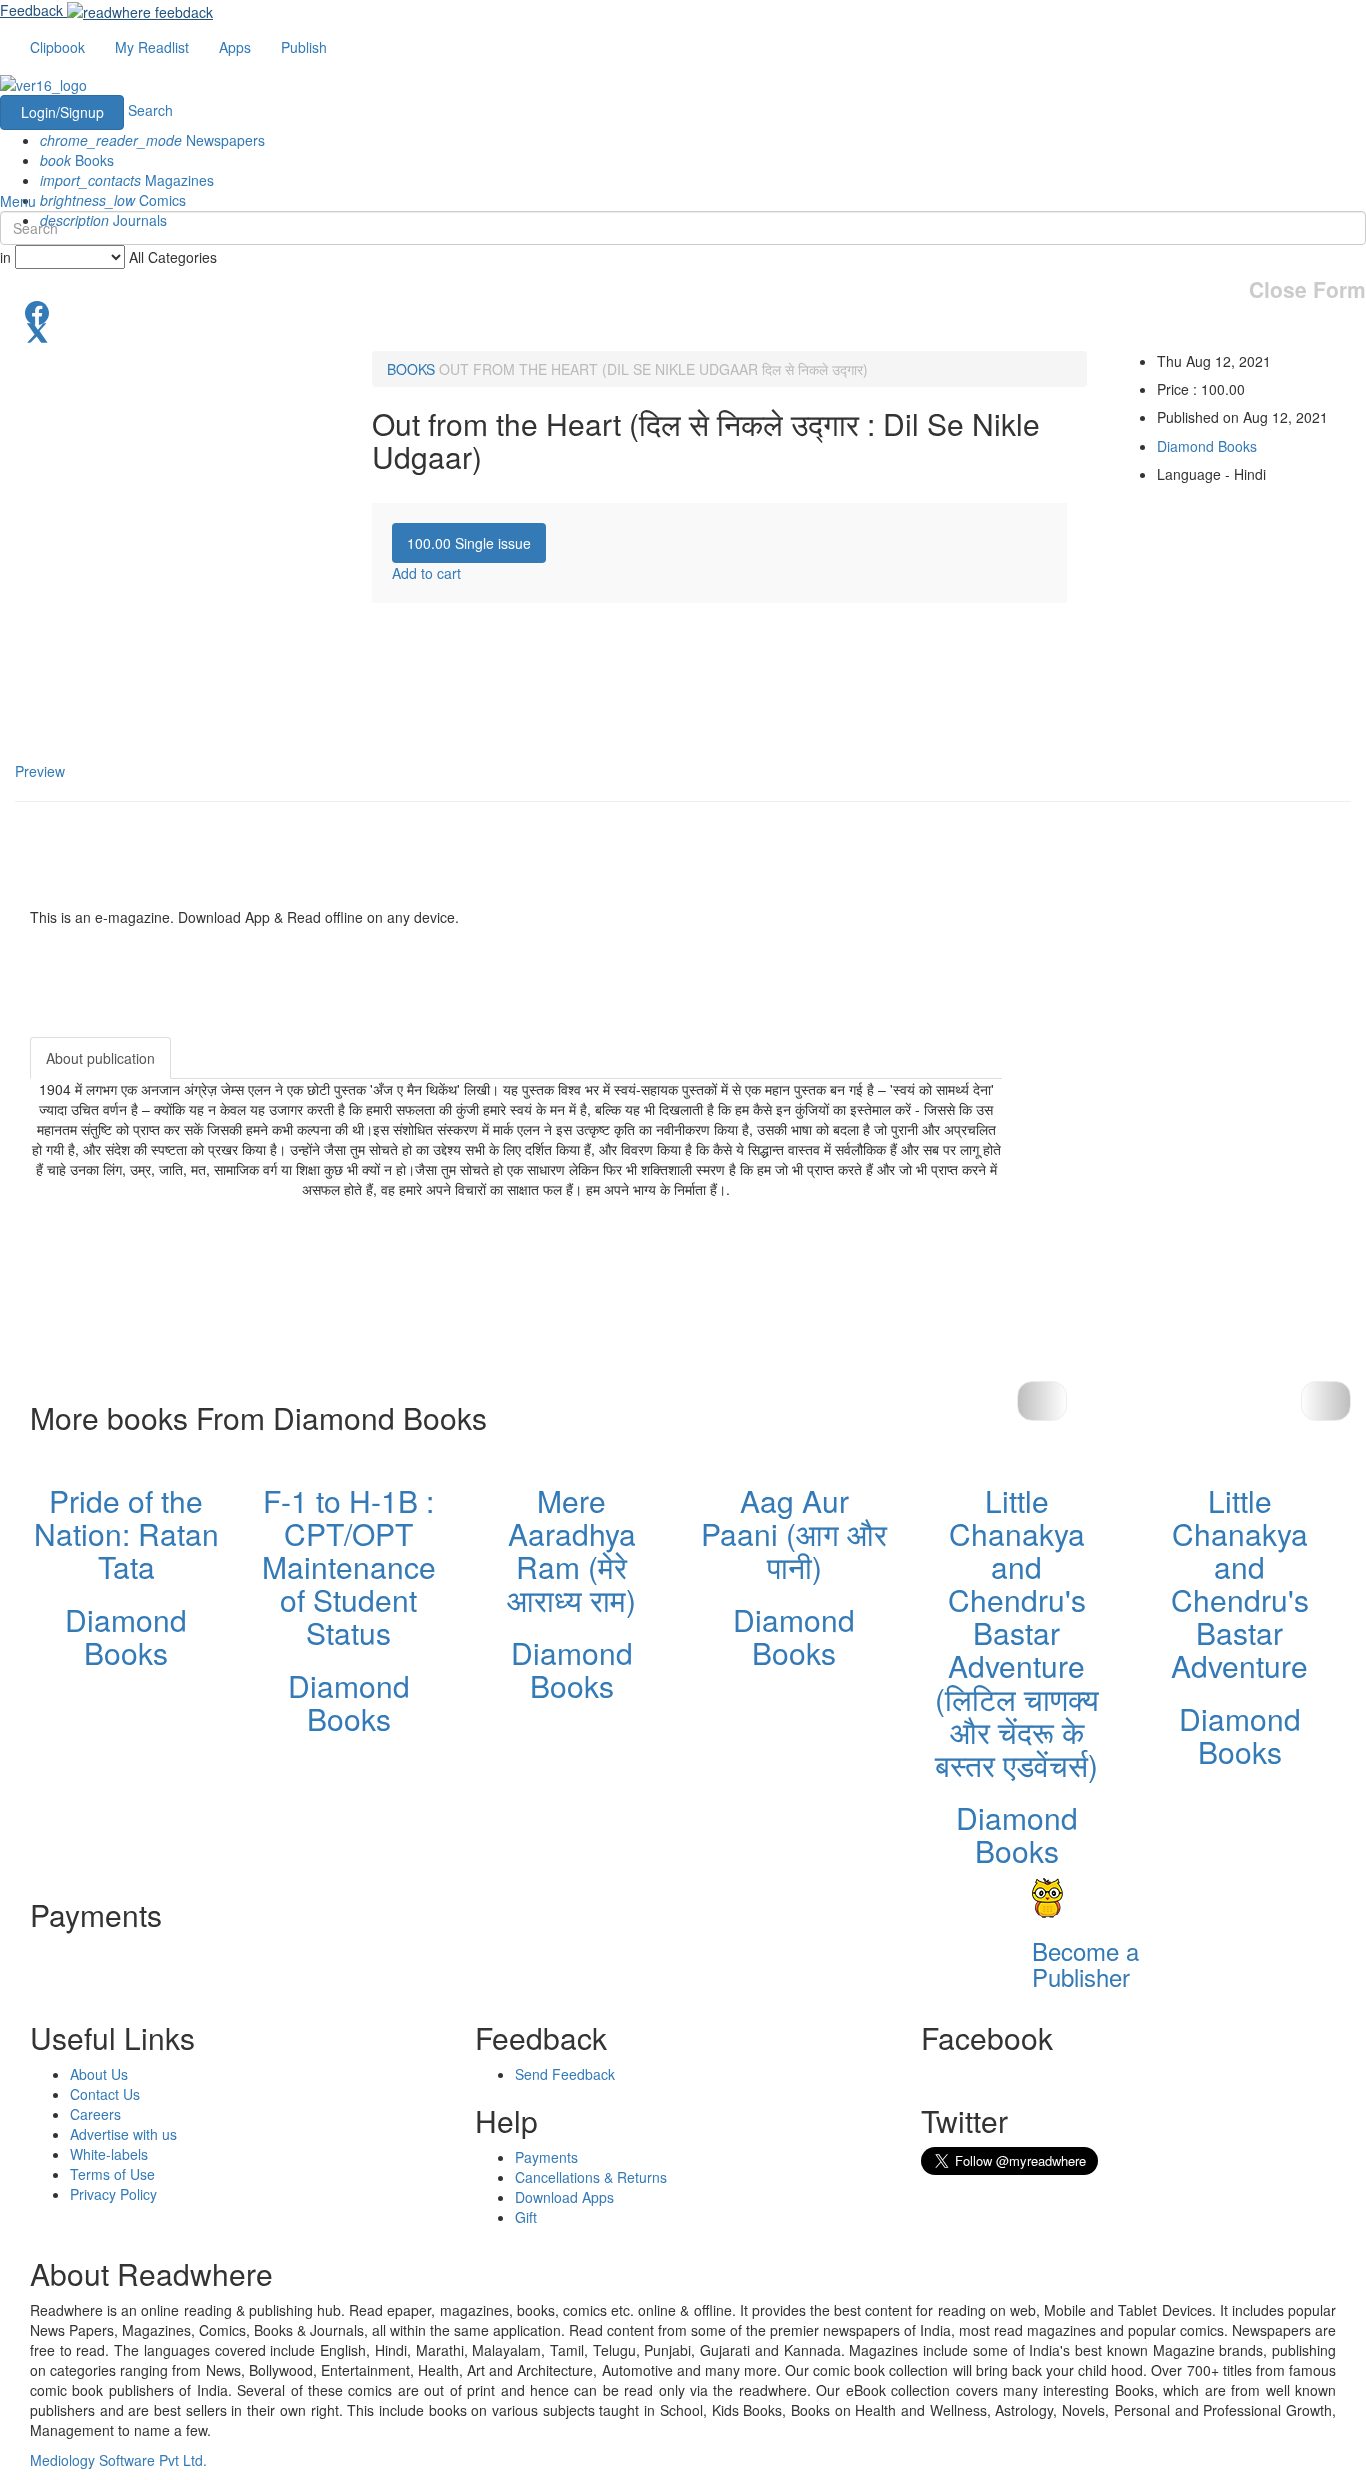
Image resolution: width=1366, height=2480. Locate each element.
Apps (235, 47)
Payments (546, 2157)
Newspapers (152, 140)
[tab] (469, 543)
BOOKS (411, 369)
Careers (95, 2114)
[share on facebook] (683, 311)
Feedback (31, 10)
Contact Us (105, 2094)
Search (150, 110)
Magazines (127, 180)
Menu (18, 201)
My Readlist (152, 47)
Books (77, 160)
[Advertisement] (1182, 1162)
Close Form (1307, 289)
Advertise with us (123, 2134)
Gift (526, 2217)
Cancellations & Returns (591, 2177)
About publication (100, 1058)
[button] (1326, 1401)
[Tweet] (683, 331)
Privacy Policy (113, 2194)
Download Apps (564, 2197)
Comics (113, 200)
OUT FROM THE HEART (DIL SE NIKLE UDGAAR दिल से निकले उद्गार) (653, 369)
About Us (99, 2074)
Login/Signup (62, 112)
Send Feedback (565, 2074)
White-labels (109, 2154)
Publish (304, 47)
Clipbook (57, 47)
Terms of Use (112, 2174)
